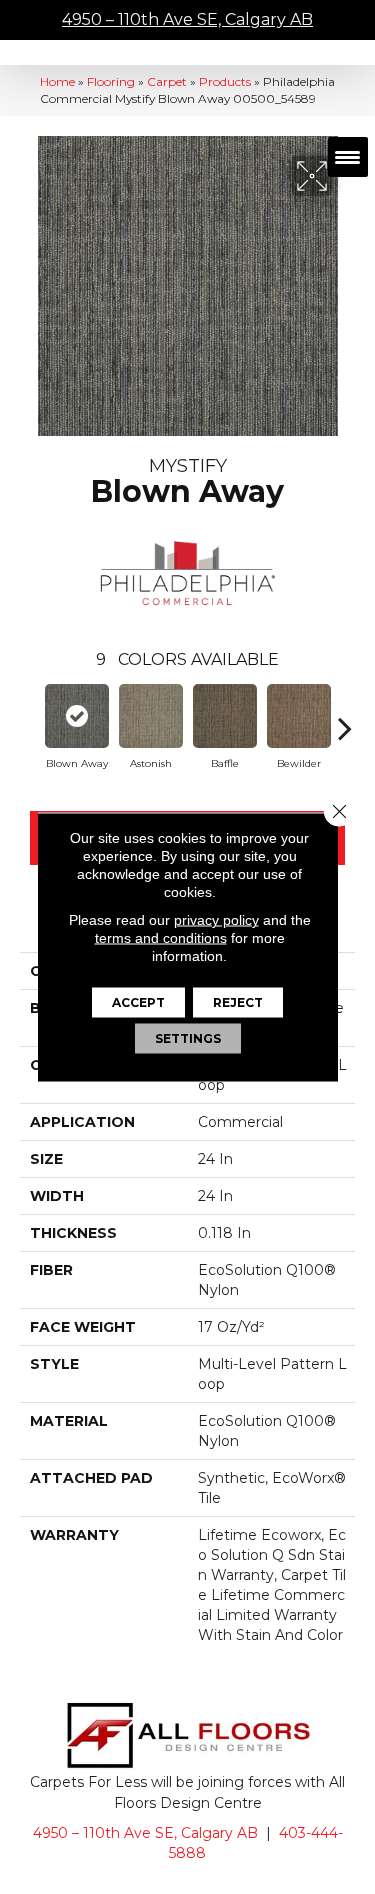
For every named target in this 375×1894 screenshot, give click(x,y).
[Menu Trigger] (348, 157)
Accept (138, 1002)
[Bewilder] (299, 716)
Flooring (111, 81)
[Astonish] (151, 716)
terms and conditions (161, 938)
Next (345, 718)
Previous (30, 718)
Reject (238, 1002)
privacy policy (216, 920)
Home (57, 81)
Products (225, 81)
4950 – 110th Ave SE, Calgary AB (187, 19)
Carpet (167, 81)
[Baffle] (225, 716)
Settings (188, 1038)
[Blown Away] (77, 716)
